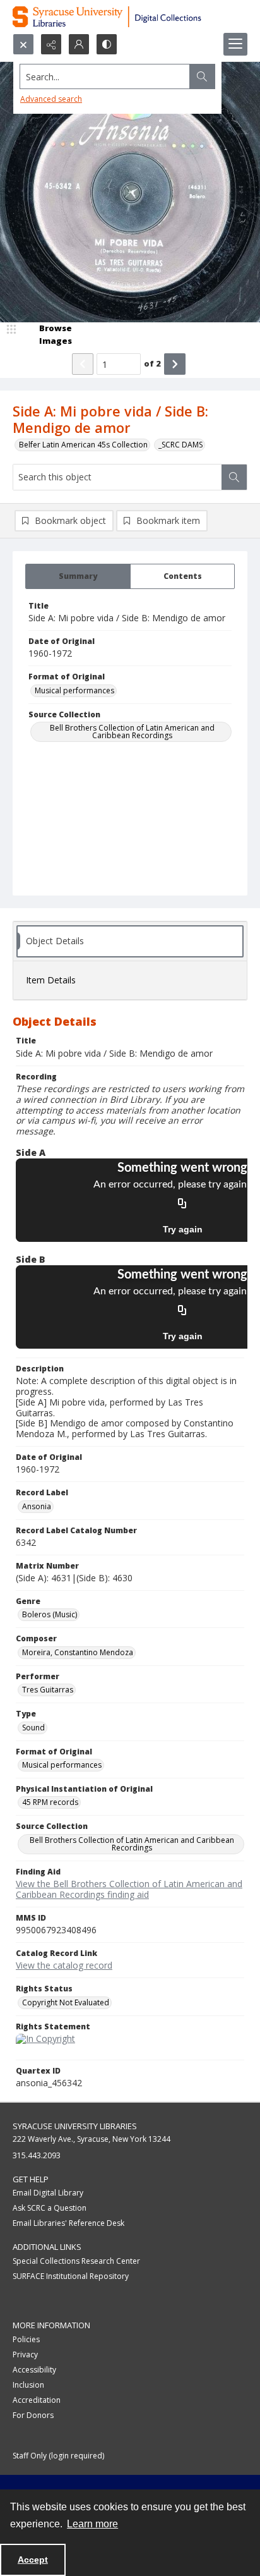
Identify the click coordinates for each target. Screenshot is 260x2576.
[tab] (78, 576)
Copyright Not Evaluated (66, 2002)
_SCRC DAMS (180, 445)
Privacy (25, 2354)
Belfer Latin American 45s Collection (83, 445)
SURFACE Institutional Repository (71, 2276)
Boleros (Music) (50, 1614)
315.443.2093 (37, 2155)
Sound (33, 1728)
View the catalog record (64, 1965)
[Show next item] (175, 364)
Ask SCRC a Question (50, 2208)
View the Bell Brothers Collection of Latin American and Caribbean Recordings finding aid (129, 1889)
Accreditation (37, 2400)
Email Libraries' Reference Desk (68, 2223)
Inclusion (28, 2385)
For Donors (33, 2415)
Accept (33, 2560)
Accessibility (34, 2370)
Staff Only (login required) (58, 2456)
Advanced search (51, 99)
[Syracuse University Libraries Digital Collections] (130, 17)
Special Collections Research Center (76, 2261)
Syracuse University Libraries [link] (75, 2126)
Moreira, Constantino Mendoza (78, 1652)
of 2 (152, 363)
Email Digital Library (48, 2193)
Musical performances (74, 690)
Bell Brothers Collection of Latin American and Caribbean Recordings (132, 732)
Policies (26, 2339)
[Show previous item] (83, 364)
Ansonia (37, 1506)
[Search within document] (234, 477)
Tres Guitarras (48, 1690)
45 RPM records (50, 1802)
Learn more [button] (92, 2524)
